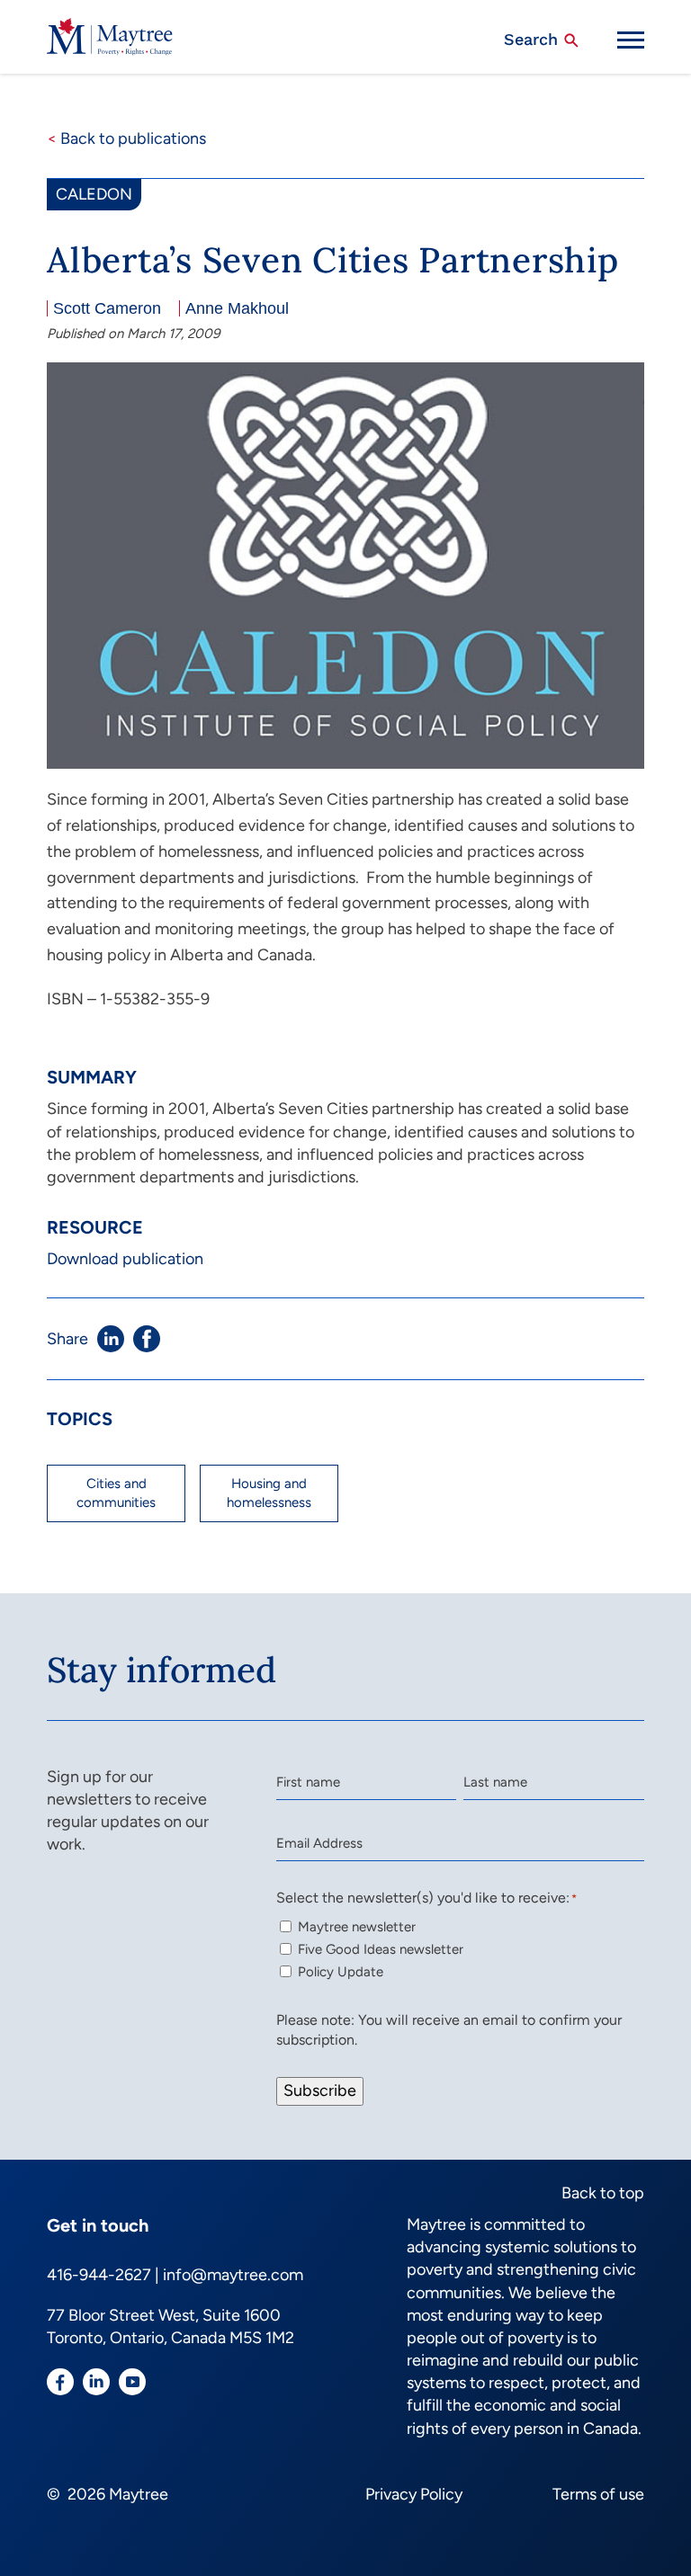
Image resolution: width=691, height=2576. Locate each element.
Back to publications (126, 138)
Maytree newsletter (357, 1927)
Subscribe (320, 2090)
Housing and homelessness (269, 1493)
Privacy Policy (414, 2494)
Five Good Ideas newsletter (381, 1949)
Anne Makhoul (237, 308)
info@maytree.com (233, 2275)
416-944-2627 (99, 2275)
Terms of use (598, 2494)
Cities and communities (116, 1493)
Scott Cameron (107, 308)
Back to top (603, 2193)
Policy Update (341, 1972)
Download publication (125, 1259)
